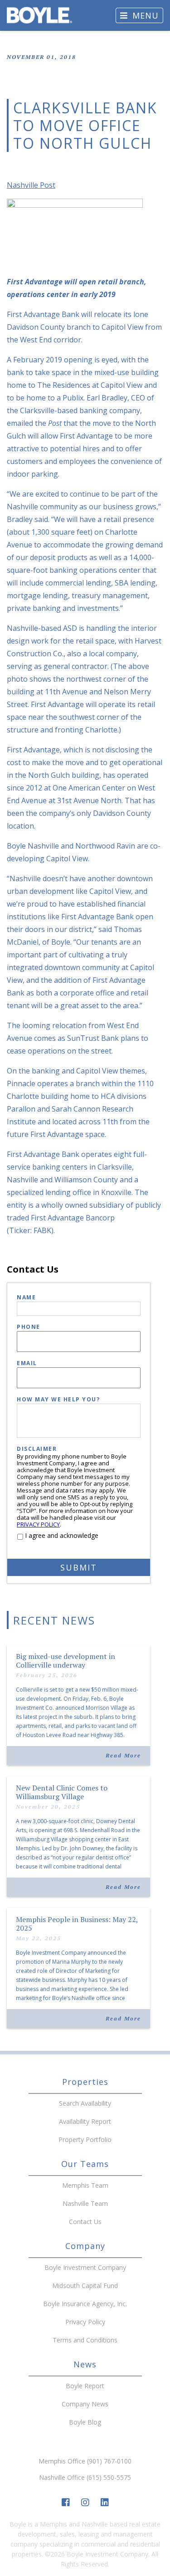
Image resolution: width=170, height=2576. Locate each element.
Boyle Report (85, 2386)
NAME (26, 1298)
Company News (85, 2404)
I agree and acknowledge (62, 1535)
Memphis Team (85, 2185)
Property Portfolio (85, 2139)
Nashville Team (85, 2203)
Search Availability (85, 2103)
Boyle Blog (85, 2422)
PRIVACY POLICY (38, 1524)
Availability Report (85, 2121)
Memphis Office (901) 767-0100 (85, 2461)
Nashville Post (31, 185)
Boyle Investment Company (85, 2267)
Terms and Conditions (85, 2340)
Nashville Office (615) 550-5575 (85, 2477)
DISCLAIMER (37, 1449)
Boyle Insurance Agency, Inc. (85, 2304)
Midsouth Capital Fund (85, 2286)
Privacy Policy (85, 2322)
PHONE (29, 1327)
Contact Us (85, 2222)
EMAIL (27, 1364)
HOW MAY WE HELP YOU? (58, 1400)
